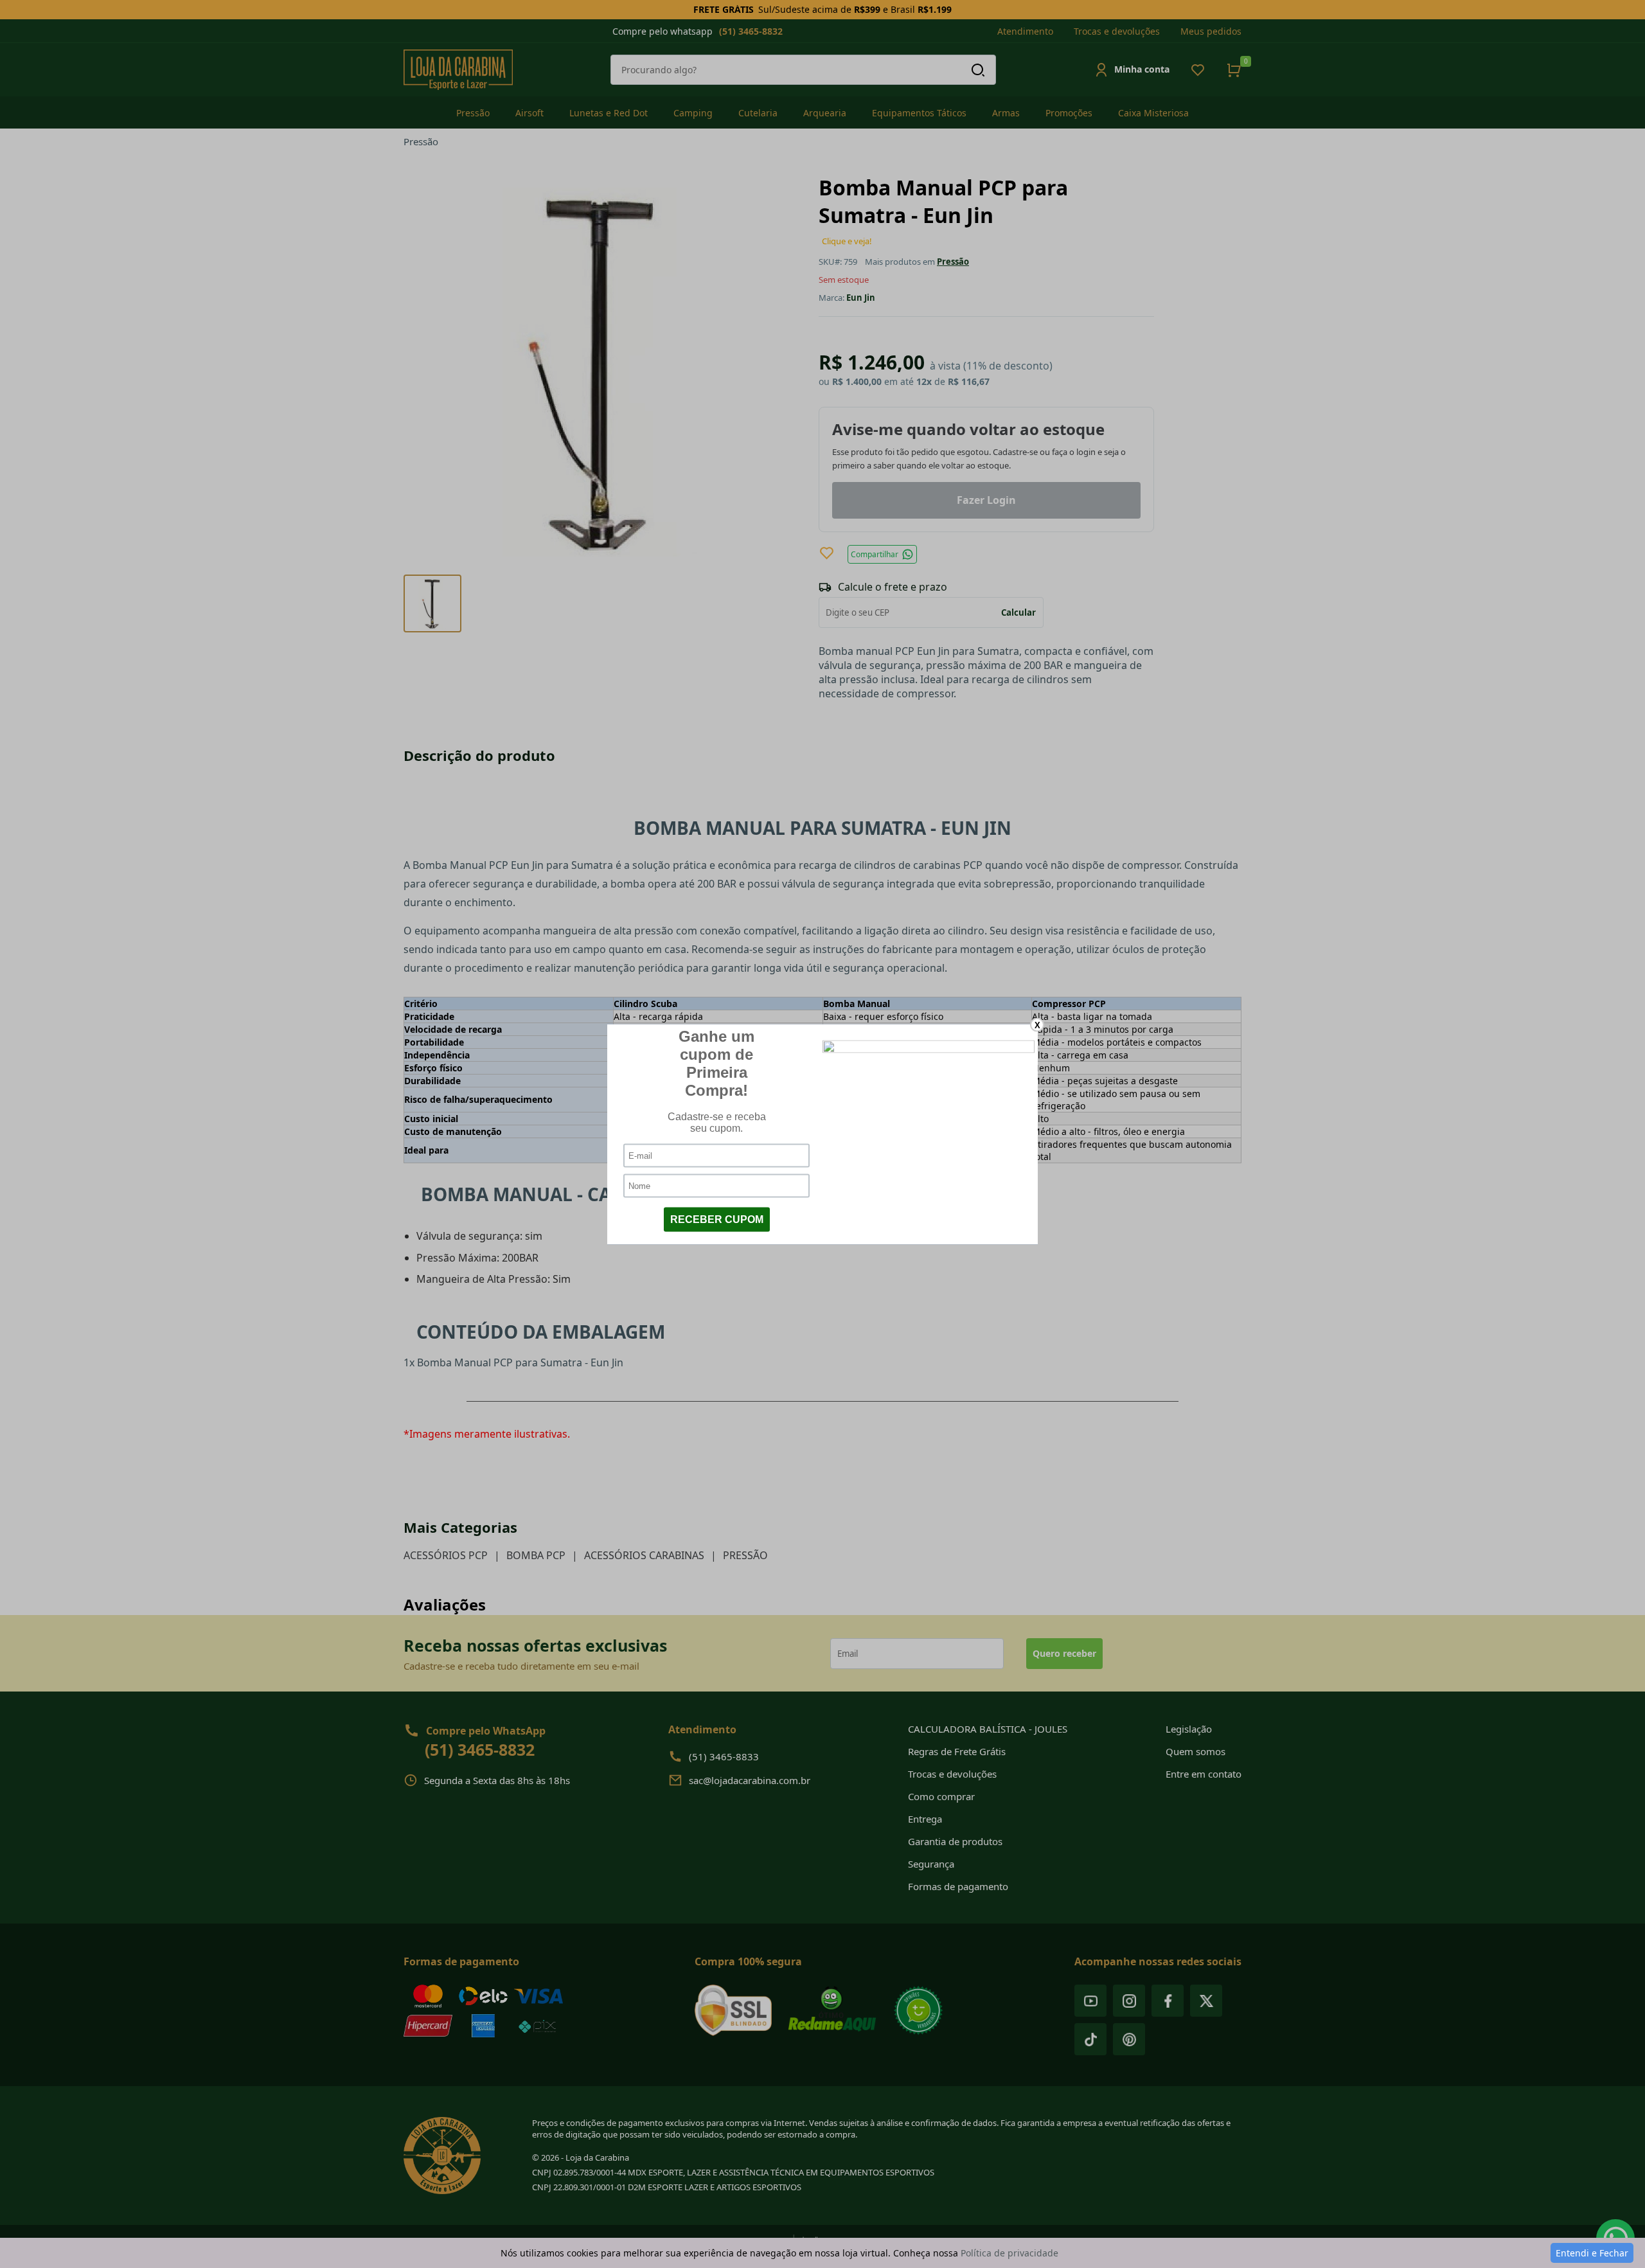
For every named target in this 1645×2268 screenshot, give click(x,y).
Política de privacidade (1009, 2253)
